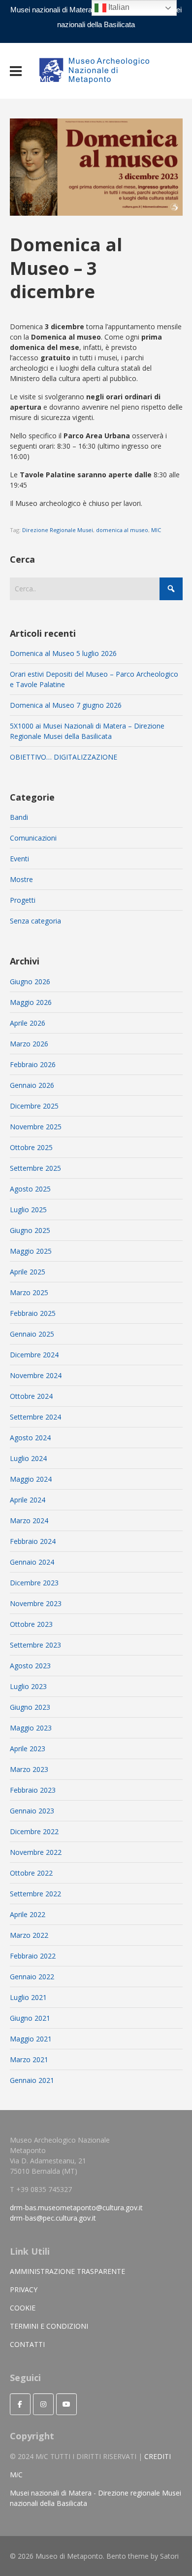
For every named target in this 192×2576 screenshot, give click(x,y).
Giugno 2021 (30, 2018)
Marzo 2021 (29, 2059)
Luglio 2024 (28, 1458)
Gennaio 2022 (32, 1977)
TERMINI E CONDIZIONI (49, 2326)
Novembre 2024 (36, 1375)
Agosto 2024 (30, 1438)
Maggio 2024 (31, 1479)
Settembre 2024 (35, 1417)
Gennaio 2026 (32, 1085)
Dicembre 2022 (34, 1831)
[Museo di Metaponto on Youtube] (66, 2404)
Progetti (23, 900)
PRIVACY (24, 2289)
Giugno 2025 (30, 1230)
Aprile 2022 (28, 1914)
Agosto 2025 (30, 1189)
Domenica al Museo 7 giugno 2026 (66, 705)
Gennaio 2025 (32, 1334)
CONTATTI (27, 2344)
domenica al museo (122, 530)
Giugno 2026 (30, 981)
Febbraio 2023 (33, 1790)
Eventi (19, 859)
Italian (118, 7)
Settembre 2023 (35, 1645)
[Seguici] (20, 2404)
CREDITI (158, 2456)
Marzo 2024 (29, 1520)
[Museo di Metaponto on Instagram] (43, 2404)
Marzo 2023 (29, 1769)
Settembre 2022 (35, 1894)
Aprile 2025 (28, 1272)
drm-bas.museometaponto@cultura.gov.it (76, 2208)
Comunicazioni (33, 838)
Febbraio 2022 (33, 1956)
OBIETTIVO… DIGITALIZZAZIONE (64, 757)
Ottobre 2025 (31, 1147)
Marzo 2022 (29, 1935)
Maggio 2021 (31, 2039)
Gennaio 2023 (32, 1811)
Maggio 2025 (31, 1251)
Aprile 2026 (28, 1023)
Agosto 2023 (30, 1666)
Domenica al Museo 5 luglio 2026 (63, 653)
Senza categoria (35, 921)
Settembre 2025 (35, 1168)
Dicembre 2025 (34, 1106)
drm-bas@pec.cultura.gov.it (53, 2218)
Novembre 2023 (36, 1603)
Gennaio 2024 (32, 1562)
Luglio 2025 (28, 1210)
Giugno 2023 (30, 1707)
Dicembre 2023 (34, 1583)
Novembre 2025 (36, 1127)
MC (16, 2475)
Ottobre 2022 (31, 1873)
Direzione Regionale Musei (58, 530)
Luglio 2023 (28, 1686)
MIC (156, 530)
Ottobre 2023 (31, 1624)
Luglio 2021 (28, 1997)
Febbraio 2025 (33, 1313)
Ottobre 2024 (31, 1396)
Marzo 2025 (29, 1292)
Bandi (19, 817)
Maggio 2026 (31, 1002)
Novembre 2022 (36, 1852)
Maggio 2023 (31, 1728)
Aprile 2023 (28, 1749)
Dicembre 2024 (34, 1355)
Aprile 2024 (28, 1500)
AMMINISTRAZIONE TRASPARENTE (67, 2271)
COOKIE (23, 2308)
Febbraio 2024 (33, 1541)
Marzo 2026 (29, 1044)
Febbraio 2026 (33, 1064)
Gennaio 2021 (32, 2080)
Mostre (21, 879)
